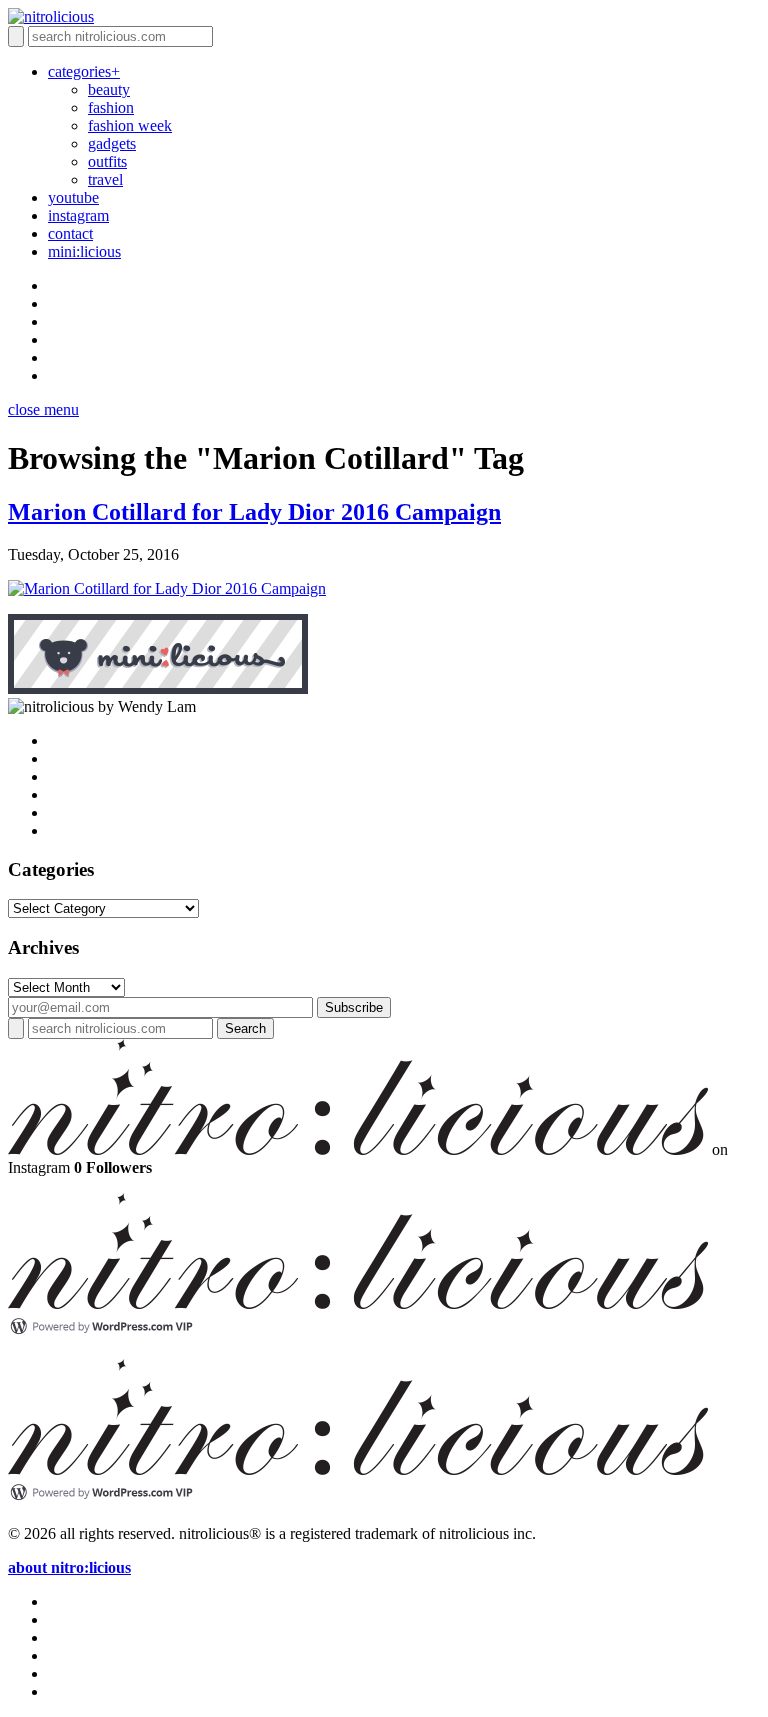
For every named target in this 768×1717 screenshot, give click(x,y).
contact (70, 233)
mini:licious (84, 251)
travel (105, 179)
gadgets (112, 143)
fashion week (130, 125)
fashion (111, 107)
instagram (78, 215)
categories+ (84, 71)
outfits (107, 161)
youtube (73, 197)
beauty (109, 89)
